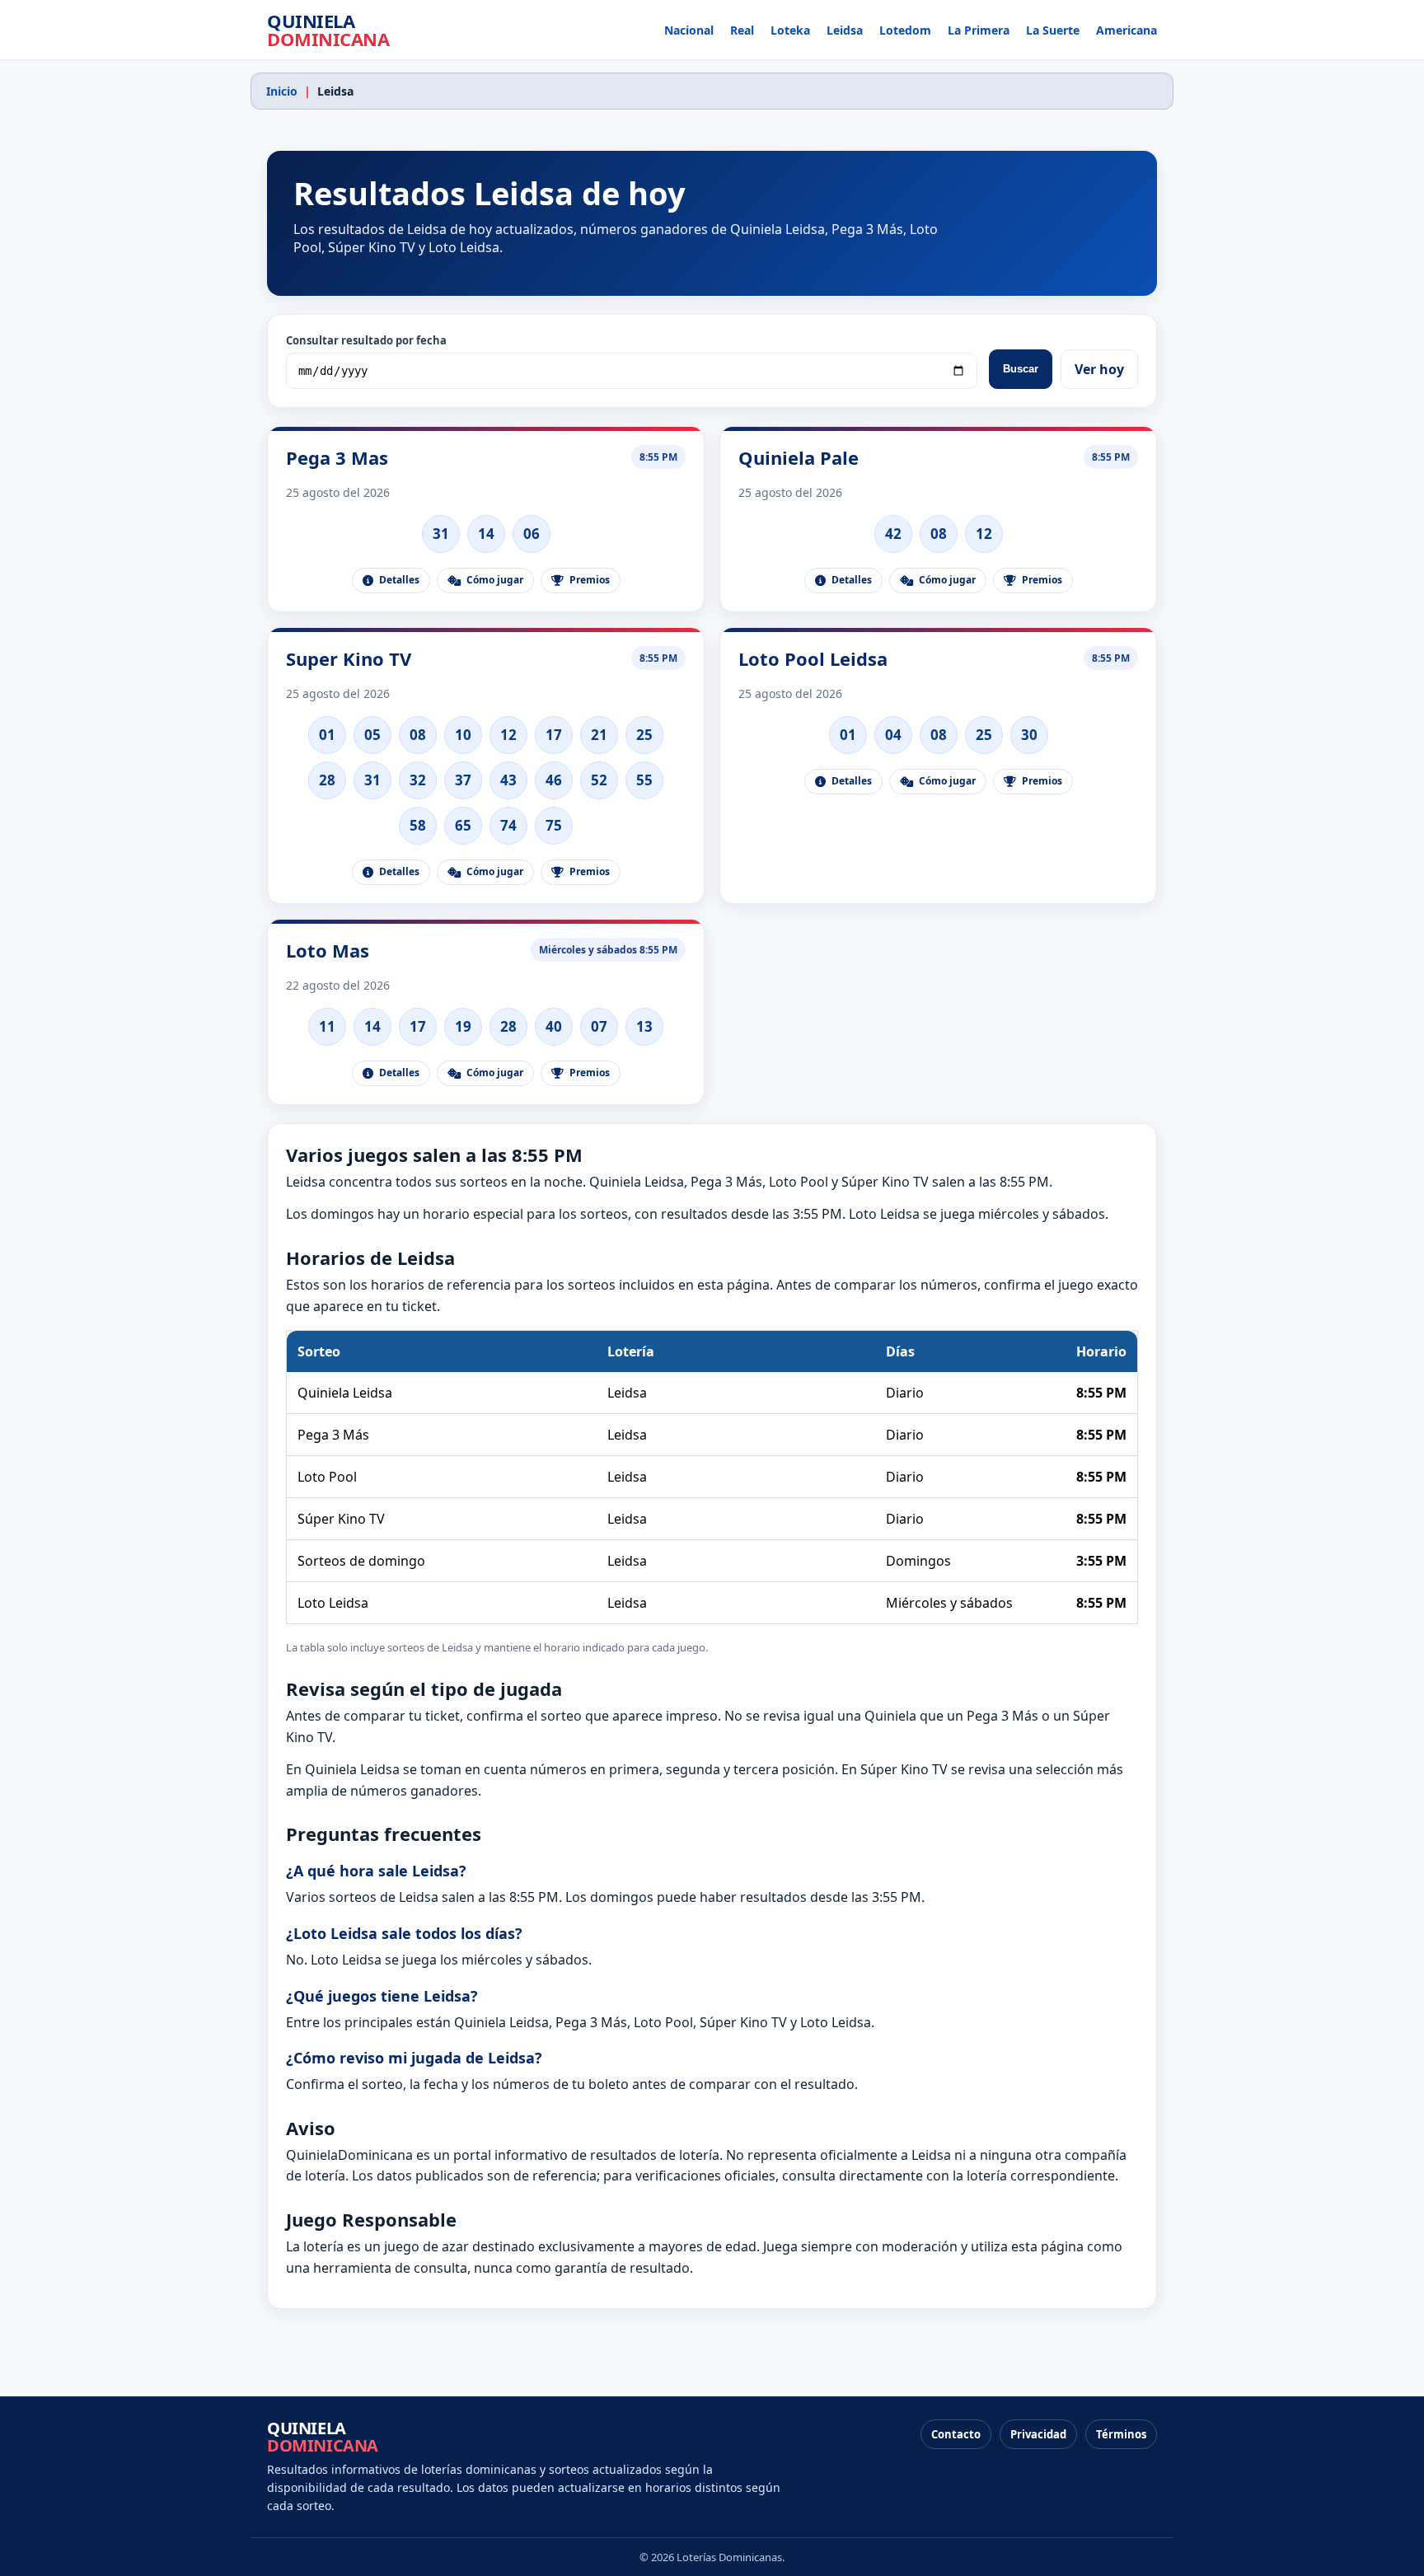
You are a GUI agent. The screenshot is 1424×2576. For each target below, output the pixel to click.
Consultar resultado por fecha (366, 340)
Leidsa (845, 30)
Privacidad (1038, 2434)
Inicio (282, 91)
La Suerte (1053, 30)
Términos (1121, 2434)
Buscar (1021, 369)
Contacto (956, 2434)
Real (742, 30)
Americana (1127, 30)
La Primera (979, 30)
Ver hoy (1099, 369)
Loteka (790, 30)
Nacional (689, 30)
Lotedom (905, 30)
